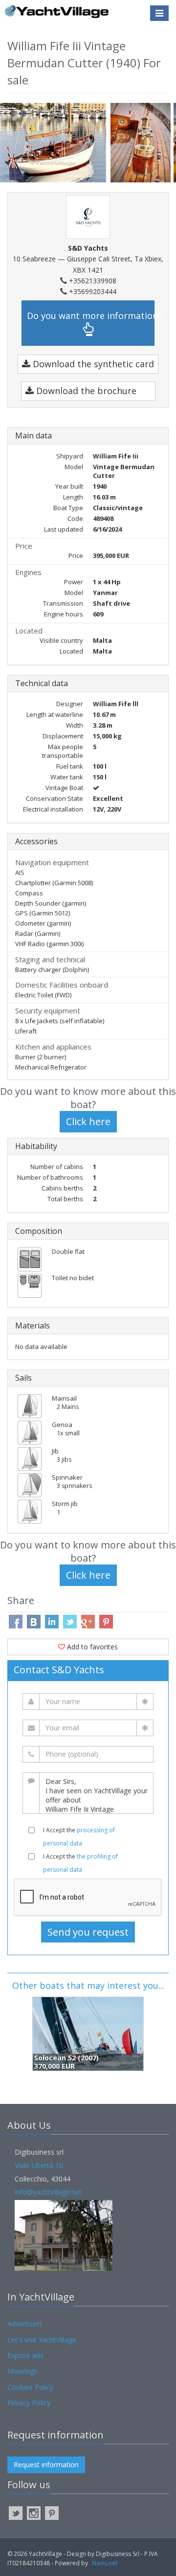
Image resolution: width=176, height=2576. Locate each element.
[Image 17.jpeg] (55, 142)
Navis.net (105, 2563)
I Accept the (79, 1837)
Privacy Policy (29, 2403)
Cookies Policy (30, 2387)
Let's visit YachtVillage (42, 2340)
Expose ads (25, 2355)
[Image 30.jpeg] (142, 143)
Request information (46, 2465)
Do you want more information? (91, 316)
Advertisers (25, 2324)
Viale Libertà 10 (39, 2165)
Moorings (22, 2371)
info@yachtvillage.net (48, 2192)
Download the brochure (85, 391)
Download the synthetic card (92, 364)
